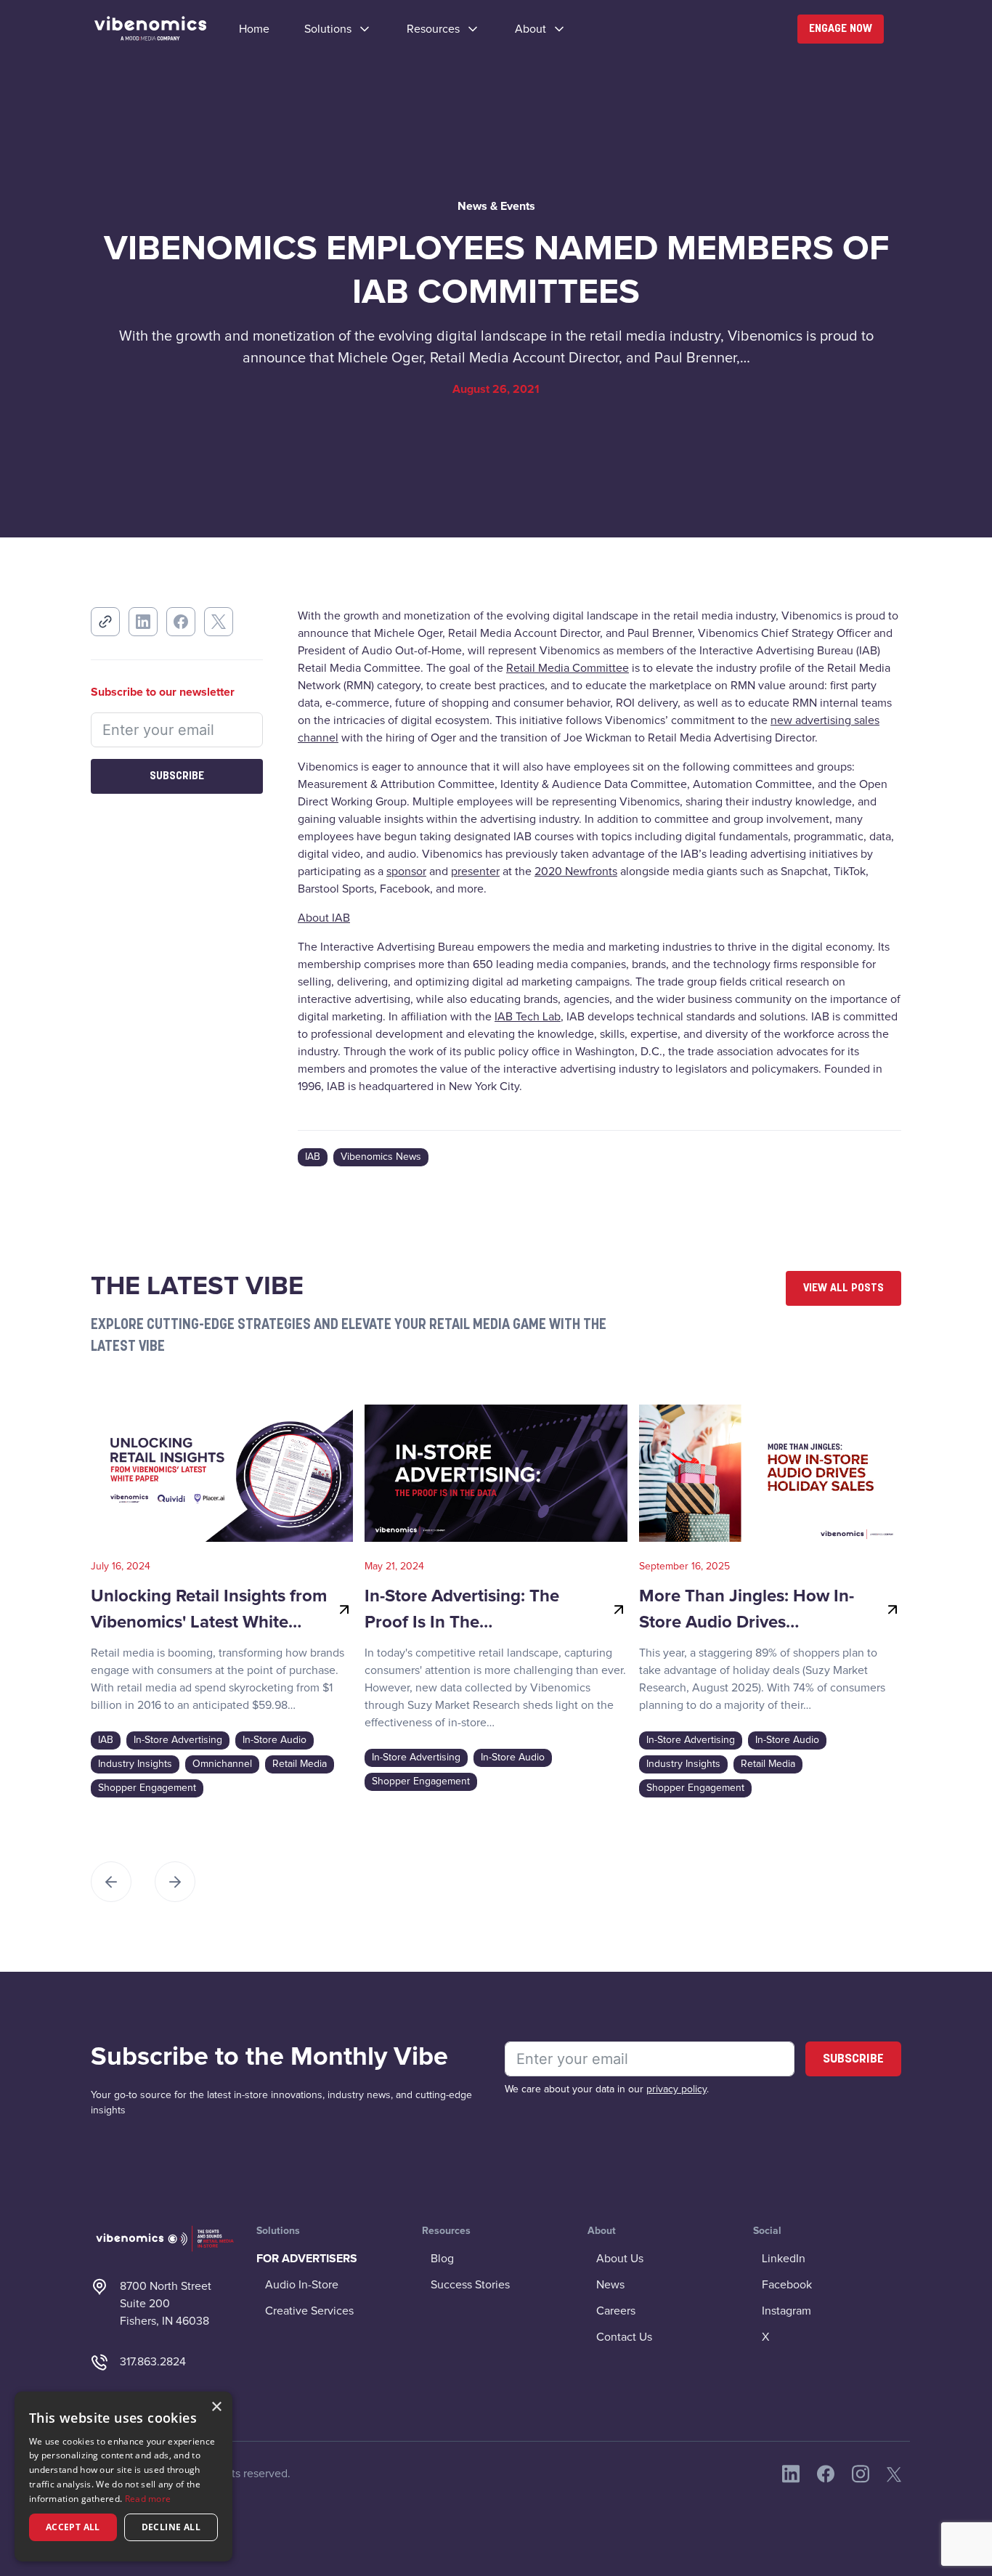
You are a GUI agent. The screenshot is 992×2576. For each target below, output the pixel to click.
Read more (148, 2499)
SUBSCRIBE (853, 2060)
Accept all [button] (73, 2527)
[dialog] (123, 2477)
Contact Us (624, 2337)
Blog (442, 2259)
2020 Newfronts (576, 871)
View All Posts (843, 1288)
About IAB (324, 918)
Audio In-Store (302, 2285)
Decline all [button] (171, 2527)
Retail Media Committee (568, 668)
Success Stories (470, 2285)
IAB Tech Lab (528, 1017)
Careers (616, 2311)
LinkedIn (784, 2259)
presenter (475, 871)
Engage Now (841, 29)
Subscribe (177, 776)
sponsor (406, 871)
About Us (620, 2259)
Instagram (786, 2311)
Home (254, 29)
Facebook (787, 2285)
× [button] (216, 2407)
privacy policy (676, 2089)
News (610, 2285)
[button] (338, 29)
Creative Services (309, 2311)
